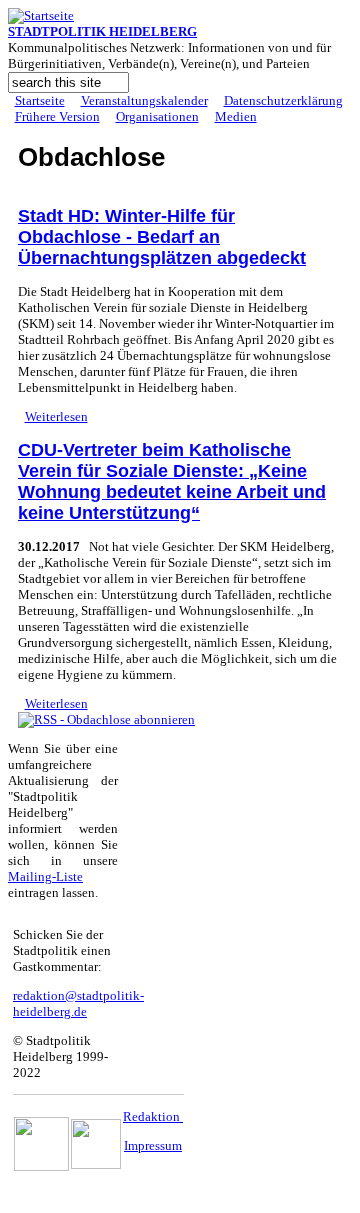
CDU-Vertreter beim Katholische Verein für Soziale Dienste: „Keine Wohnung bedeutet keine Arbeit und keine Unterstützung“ (172, 481)
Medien (236, 116)
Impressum (153, 1145)
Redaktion (153, 1116)
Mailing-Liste (45, 876)
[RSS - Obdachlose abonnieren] (106, 719)
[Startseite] (41, 15)
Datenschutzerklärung (283, 100)
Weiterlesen (56, 416)
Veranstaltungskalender (144, 100)
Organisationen (157, 116)
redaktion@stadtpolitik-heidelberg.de (78, 1003)
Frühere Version (57, 116)
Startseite (40, 100)
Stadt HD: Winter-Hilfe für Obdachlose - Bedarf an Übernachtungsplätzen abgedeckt (162, 237)
